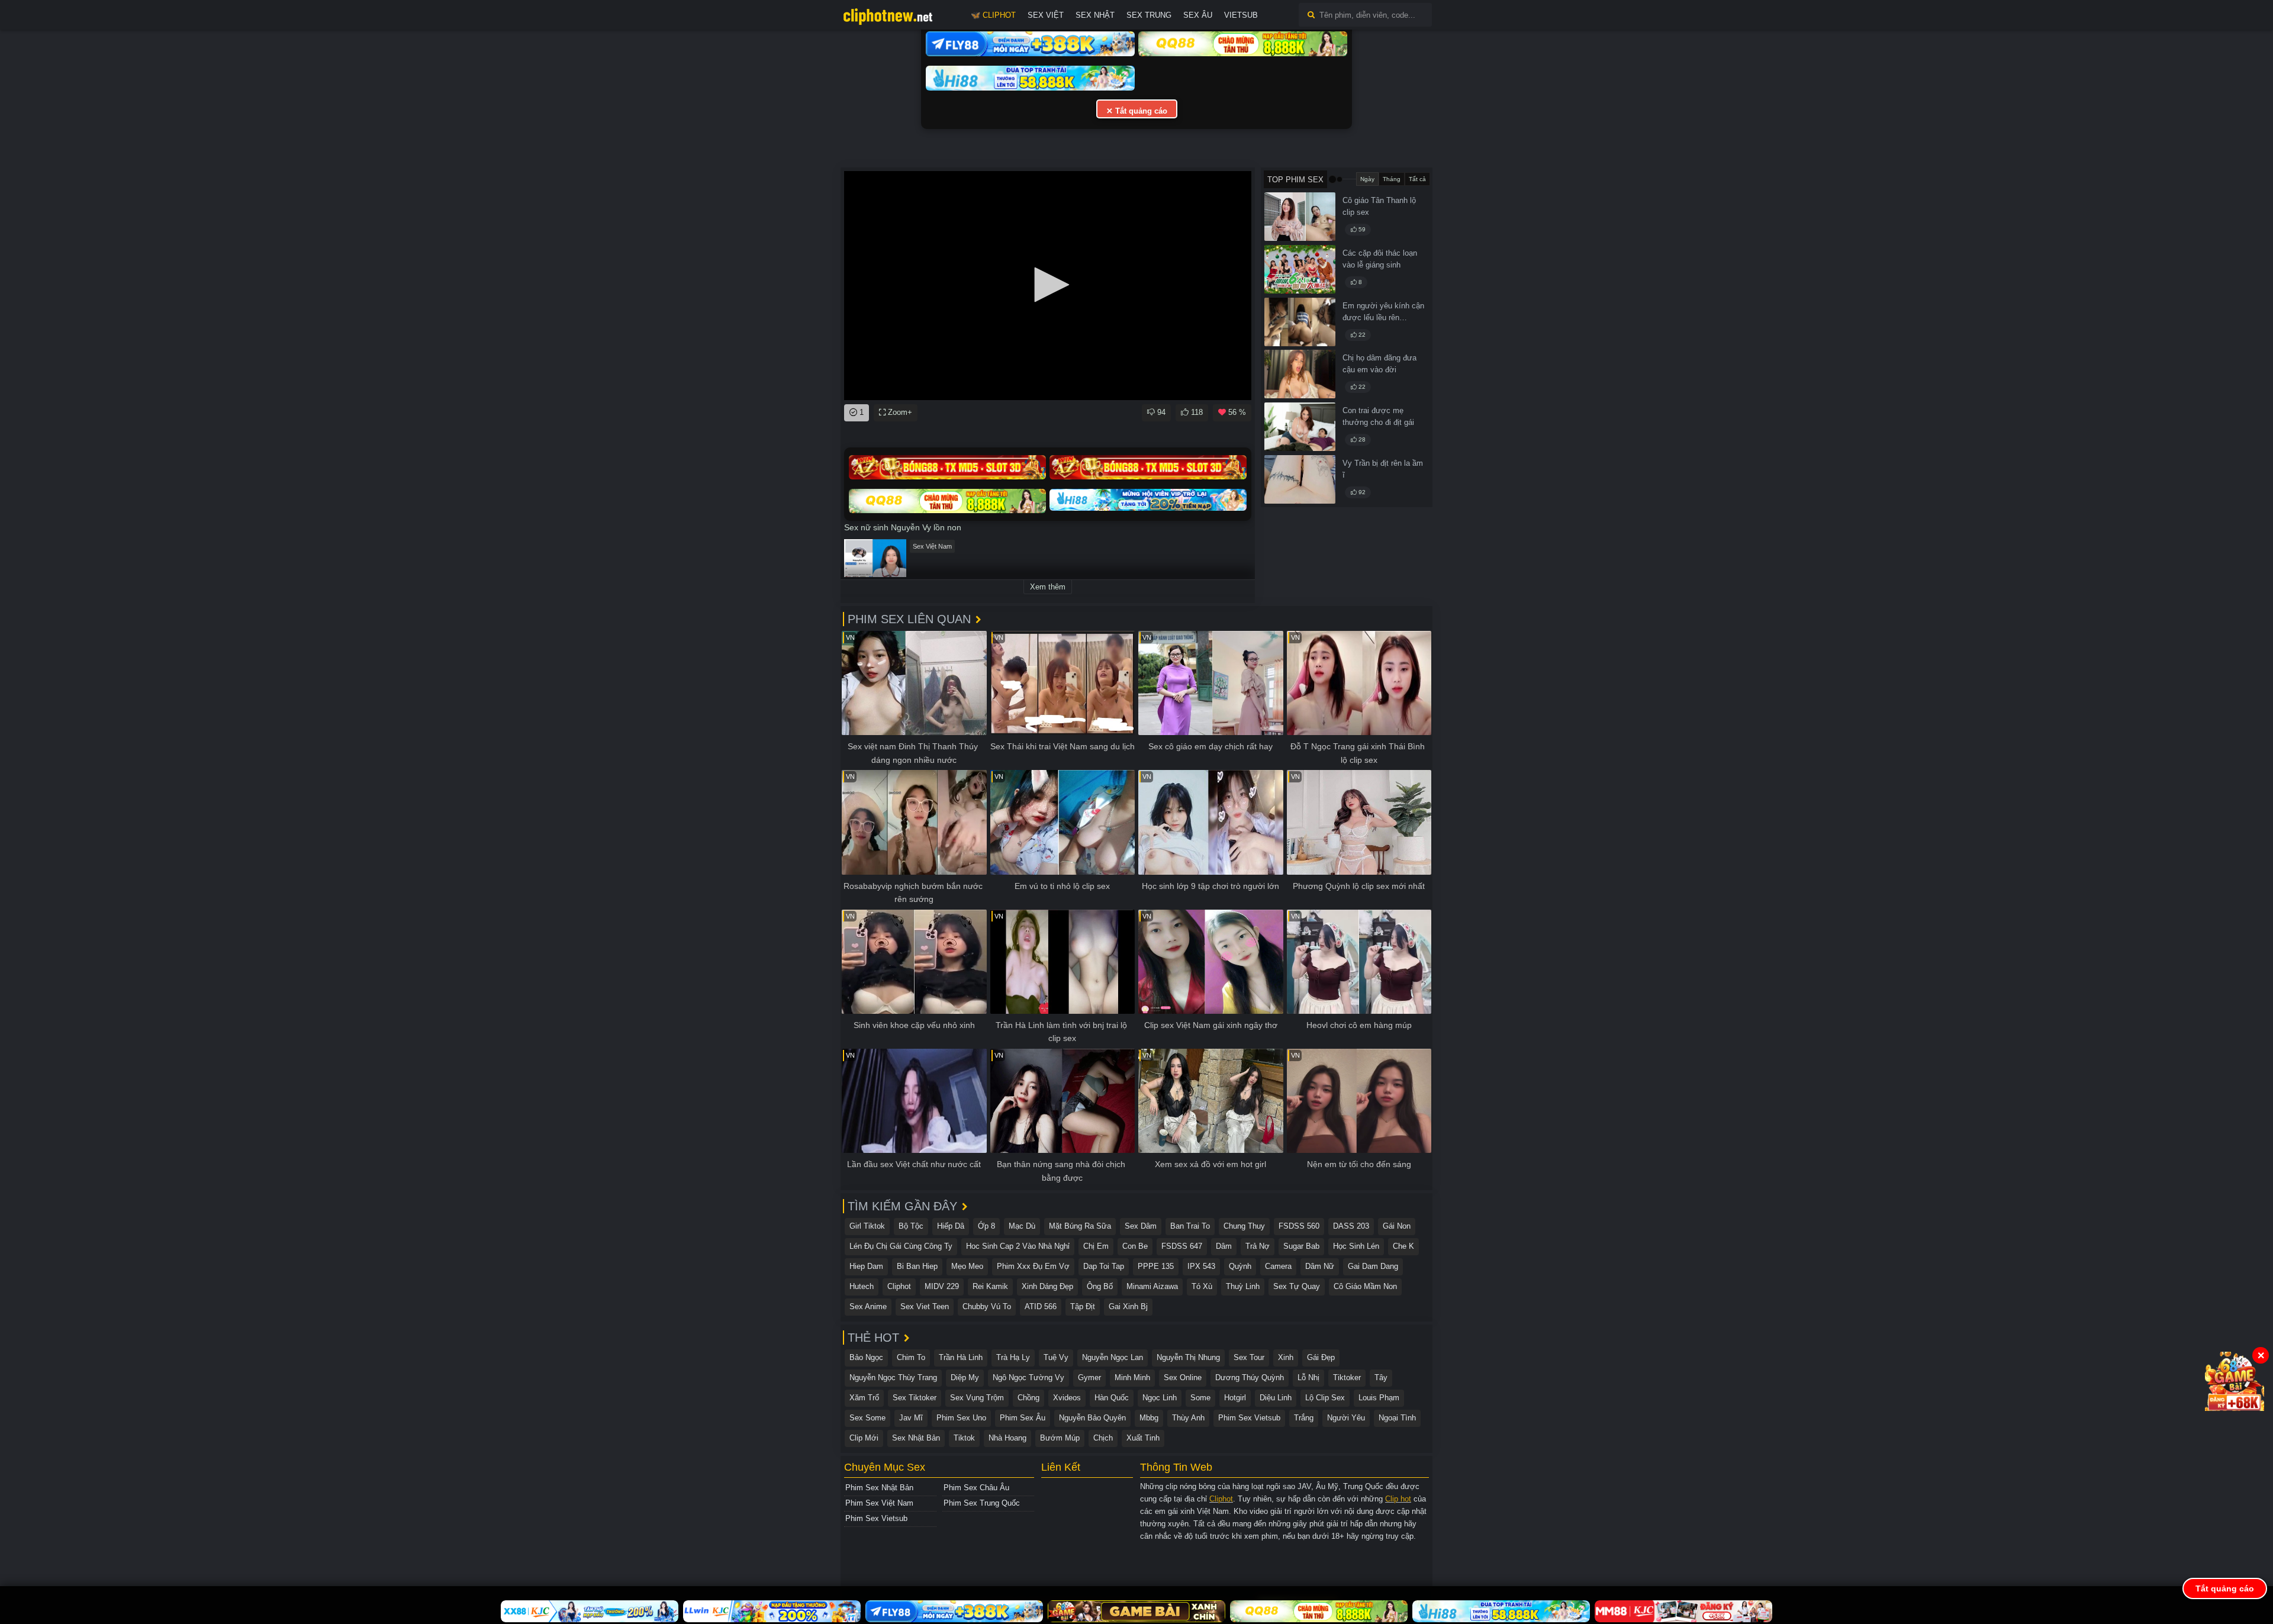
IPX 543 (1201, 1266)
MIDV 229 (942, 1286)
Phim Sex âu (1023, 1418)
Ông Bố (1100, 1286)
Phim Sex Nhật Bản (879, 1488)
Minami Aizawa (1152, 1286)
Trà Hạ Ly (1013, 1357)
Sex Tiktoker (915, 1398)
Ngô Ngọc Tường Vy (1028, 1377)
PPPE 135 (1156, 1266)
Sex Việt (1046, 15)
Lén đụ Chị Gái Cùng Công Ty (901, 1246)
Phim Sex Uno (961, 1418)
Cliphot (899, 1286)
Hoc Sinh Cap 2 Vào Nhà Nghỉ (1018, 1246)
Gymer (1089, 1377)
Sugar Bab (1301, 1246)
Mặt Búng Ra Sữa (1080, 1226)
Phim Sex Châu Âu (976, 1488)
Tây (1381, 1377)
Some (1200, 1398)
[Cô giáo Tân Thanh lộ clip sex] (1300, 217)
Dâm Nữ (1320, 1266)
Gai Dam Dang (1373, 1266)
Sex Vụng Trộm (977, 1398)
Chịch (1103, 1438)
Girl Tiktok (867, 1226)
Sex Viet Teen (925, 1306)
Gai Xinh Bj (1128, 1306)
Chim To (911, 1357)
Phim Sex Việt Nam (879, 1503)
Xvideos (1067, 1398)
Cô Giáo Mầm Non (1365, 1286)
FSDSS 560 (1299, 1226)
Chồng (1028, 1398)
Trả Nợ (1258, 1246)
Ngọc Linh (1160, 1398)
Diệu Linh (1276, 1398)
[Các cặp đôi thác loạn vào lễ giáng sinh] (1300, 269)
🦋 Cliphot (993, 15)
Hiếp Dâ (951, 1226)
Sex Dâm (1141, 1226)
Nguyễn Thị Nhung (1188, 1357)
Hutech (862, 1286)
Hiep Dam (866, 1266)
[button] (1048, 285)
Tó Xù (1202, 1286)
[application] (1048, 286)
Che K (1403, 1246)
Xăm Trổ (864, 1398)
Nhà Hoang (1007, 1438)
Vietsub (1241, 15)
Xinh (1286, 1357)
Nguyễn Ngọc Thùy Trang (893, 1377)
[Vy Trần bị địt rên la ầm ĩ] (1300, 479)
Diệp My (965, 1377)
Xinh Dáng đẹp (1047, 1286)
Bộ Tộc (911, 1226)
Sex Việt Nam (932, 546)
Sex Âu (1198, 15)
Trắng (1304, 1418)
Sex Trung (1149, 15)
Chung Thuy (1244, 1226)
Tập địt (1083, 1306)
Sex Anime (868, 1306)
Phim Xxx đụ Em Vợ (1033, 1266)
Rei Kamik (990, 1286)
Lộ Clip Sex (1325, 1398)
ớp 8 (986, 1226)
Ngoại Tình (1397, 1418)
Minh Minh (1132, 1377)
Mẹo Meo (967, 1266)
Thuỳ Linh (1243, 1286)
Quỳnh (1240, 1266)
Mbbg (1149, 1418)
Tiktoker (1347, 1377)
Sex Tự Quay (1297, 1286)
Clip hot (1398, 1499)
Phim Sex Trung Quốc (982, 1503)
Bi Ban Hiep (917, 1266)
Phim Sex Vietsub (1249, 1418)
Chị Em (1096, 1246)
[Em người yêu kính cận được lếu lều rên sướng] (1300, 322)
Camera (1278, 1266)
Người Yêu (1346, 1418)
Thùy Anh (1188, 1418)
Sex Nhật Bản (916, 1438)
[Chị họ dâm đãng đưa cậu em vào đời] (1300, 374)
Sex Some (867, 1418)
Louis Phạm (1379, 1398)
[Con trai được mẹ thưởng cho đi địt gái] (1300, 427)
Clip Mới (864, 1438)
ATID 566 (1041, 1306)
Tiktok (964, 1438)
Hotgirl (1235, 1398)
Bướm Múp (1060, 1438)
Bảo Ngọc (866, 1357)
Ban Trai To (1190, 1226)
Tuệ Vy (1056, 1357)
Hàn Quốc (1112, 1398)
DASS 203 (1351, 1226)
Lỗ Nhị (1308, 1377)
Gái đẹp (1321, 1357)
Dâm (1224, 1246)
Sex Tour (1249, 1357)
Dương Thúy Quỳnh (1250, 1377)
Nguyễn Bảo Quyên (1092, 1418)
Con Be (1135, 1246)
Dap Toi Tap (1104, 1266)
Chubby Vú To (987, 1306)
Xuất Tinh (1143, 1438)
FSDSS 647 (1182, 1246)
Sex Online (1183, 1377)
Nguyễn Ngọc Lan (1113, 1357)
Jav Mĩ (911, 1418)
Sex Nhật (1095, 15)
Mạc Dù (1022, 1226)
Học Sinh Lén (1356, 1246)
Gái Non (1397, 1226)
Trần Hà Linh (961, 1357)
